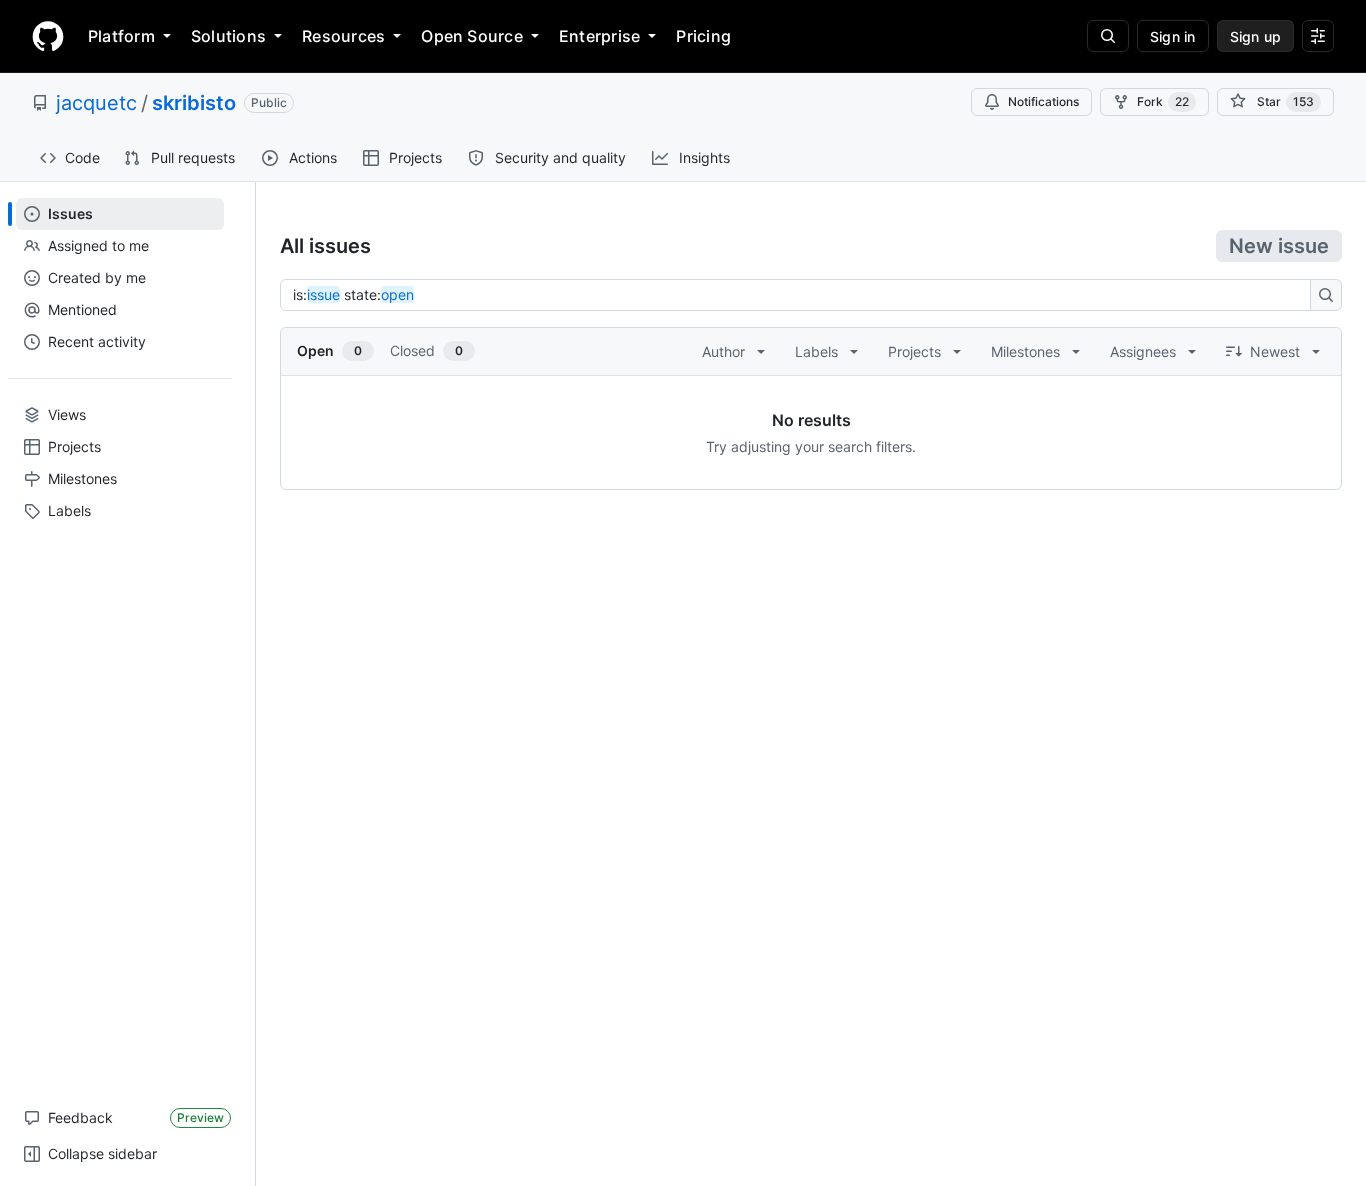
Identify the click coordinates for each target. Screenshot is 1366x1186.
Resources (343, 36)
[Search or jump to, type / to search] (1108, 36)
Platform (121, 36)
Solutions (228, 36)
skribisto (194, 103)
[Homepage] (48, 36)
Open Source (472, 36)
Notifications (1043, 101)
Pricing (703, 36)
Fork (1163, 101)
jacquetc (96, 103)
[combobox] (801, 295)
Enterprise (599, 36)
